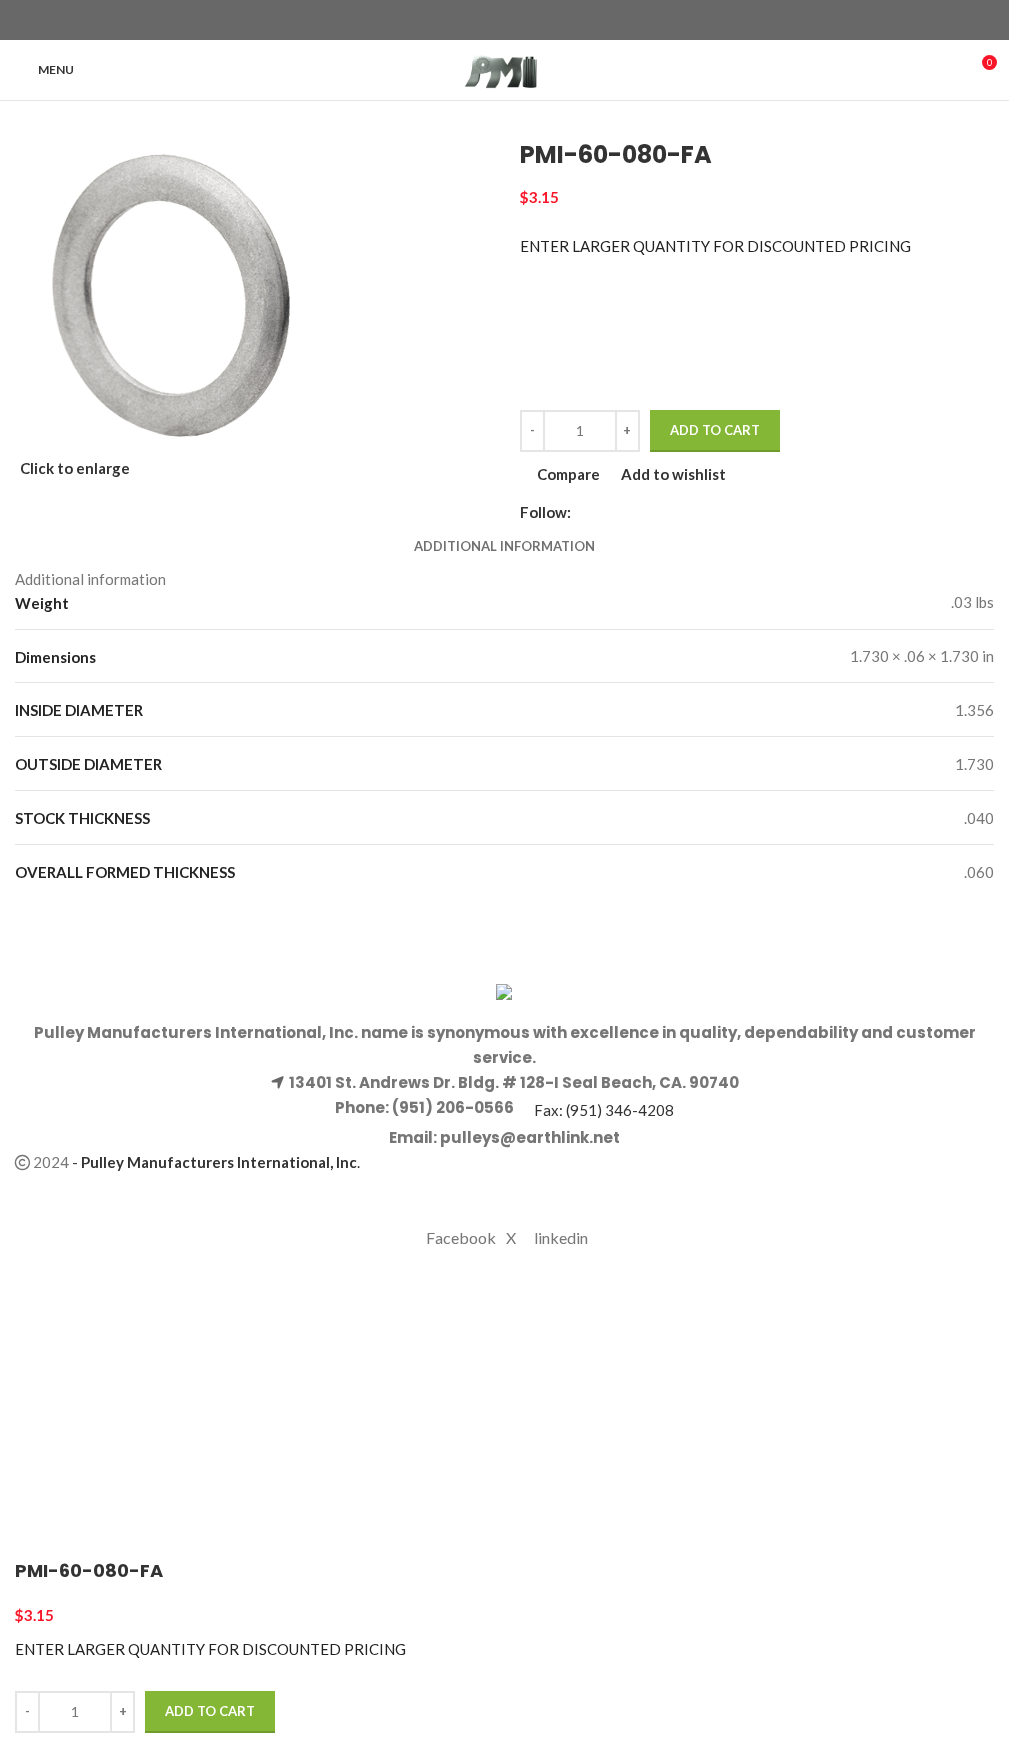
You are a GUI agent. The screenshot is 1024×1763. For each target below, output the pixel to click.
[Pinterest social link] (517, 20)
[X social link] (493, 20)
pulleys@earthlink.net (530, 1137)
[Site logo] (504, 68)
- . (216, 1162)
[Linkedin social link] (541, 20)
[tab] (504, 546)
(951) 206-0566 (451, 1107)
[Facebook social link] (469, 20)
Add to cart (715, 430)
